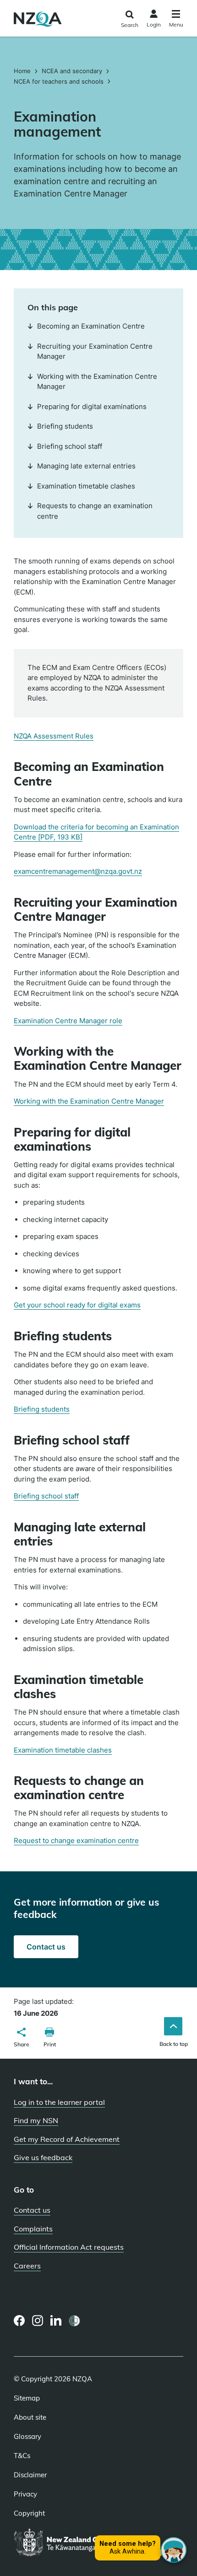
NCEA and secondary (72, 71)
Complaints (33, 2229)
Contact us (52, 1950)
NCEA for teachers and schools (59, 81)
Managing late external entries (86, 466)
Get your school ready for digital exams (77, 1305)
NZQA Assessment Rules (54, 736)
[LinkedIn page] (56, 2321)
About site (30, 2417)
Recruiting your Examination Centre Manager (95, 351)
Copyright (29, 2513)
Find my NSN (36, 2120)
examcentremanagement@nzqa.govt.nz (78, 871)
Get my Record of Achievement (67, 2139)
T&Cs (22, 2456)
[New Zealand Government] (74, 2543)
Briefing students (42, 1409)
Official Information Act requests (69, 2247)
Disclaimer (30, 2475)
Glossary (27, 2437)
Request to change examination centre (76, 1840)
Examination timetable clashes (63, 1750)
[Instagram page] (38, 2321)
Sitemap (27, 2398)
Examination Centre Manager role (68, 1021)
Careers (27, 2266)
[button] (22, 2039)
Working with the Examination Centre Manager (89, 1101)
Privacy (25, 2494)
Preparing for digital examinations (92, 406)
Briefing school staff (46, 1496)
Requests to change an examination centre (95, 511)
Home (23, 71)
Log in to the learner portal (59, 2102)
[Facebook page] (19, 2321)
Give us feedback (43, 2157)
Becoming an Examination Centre (91, 326)
